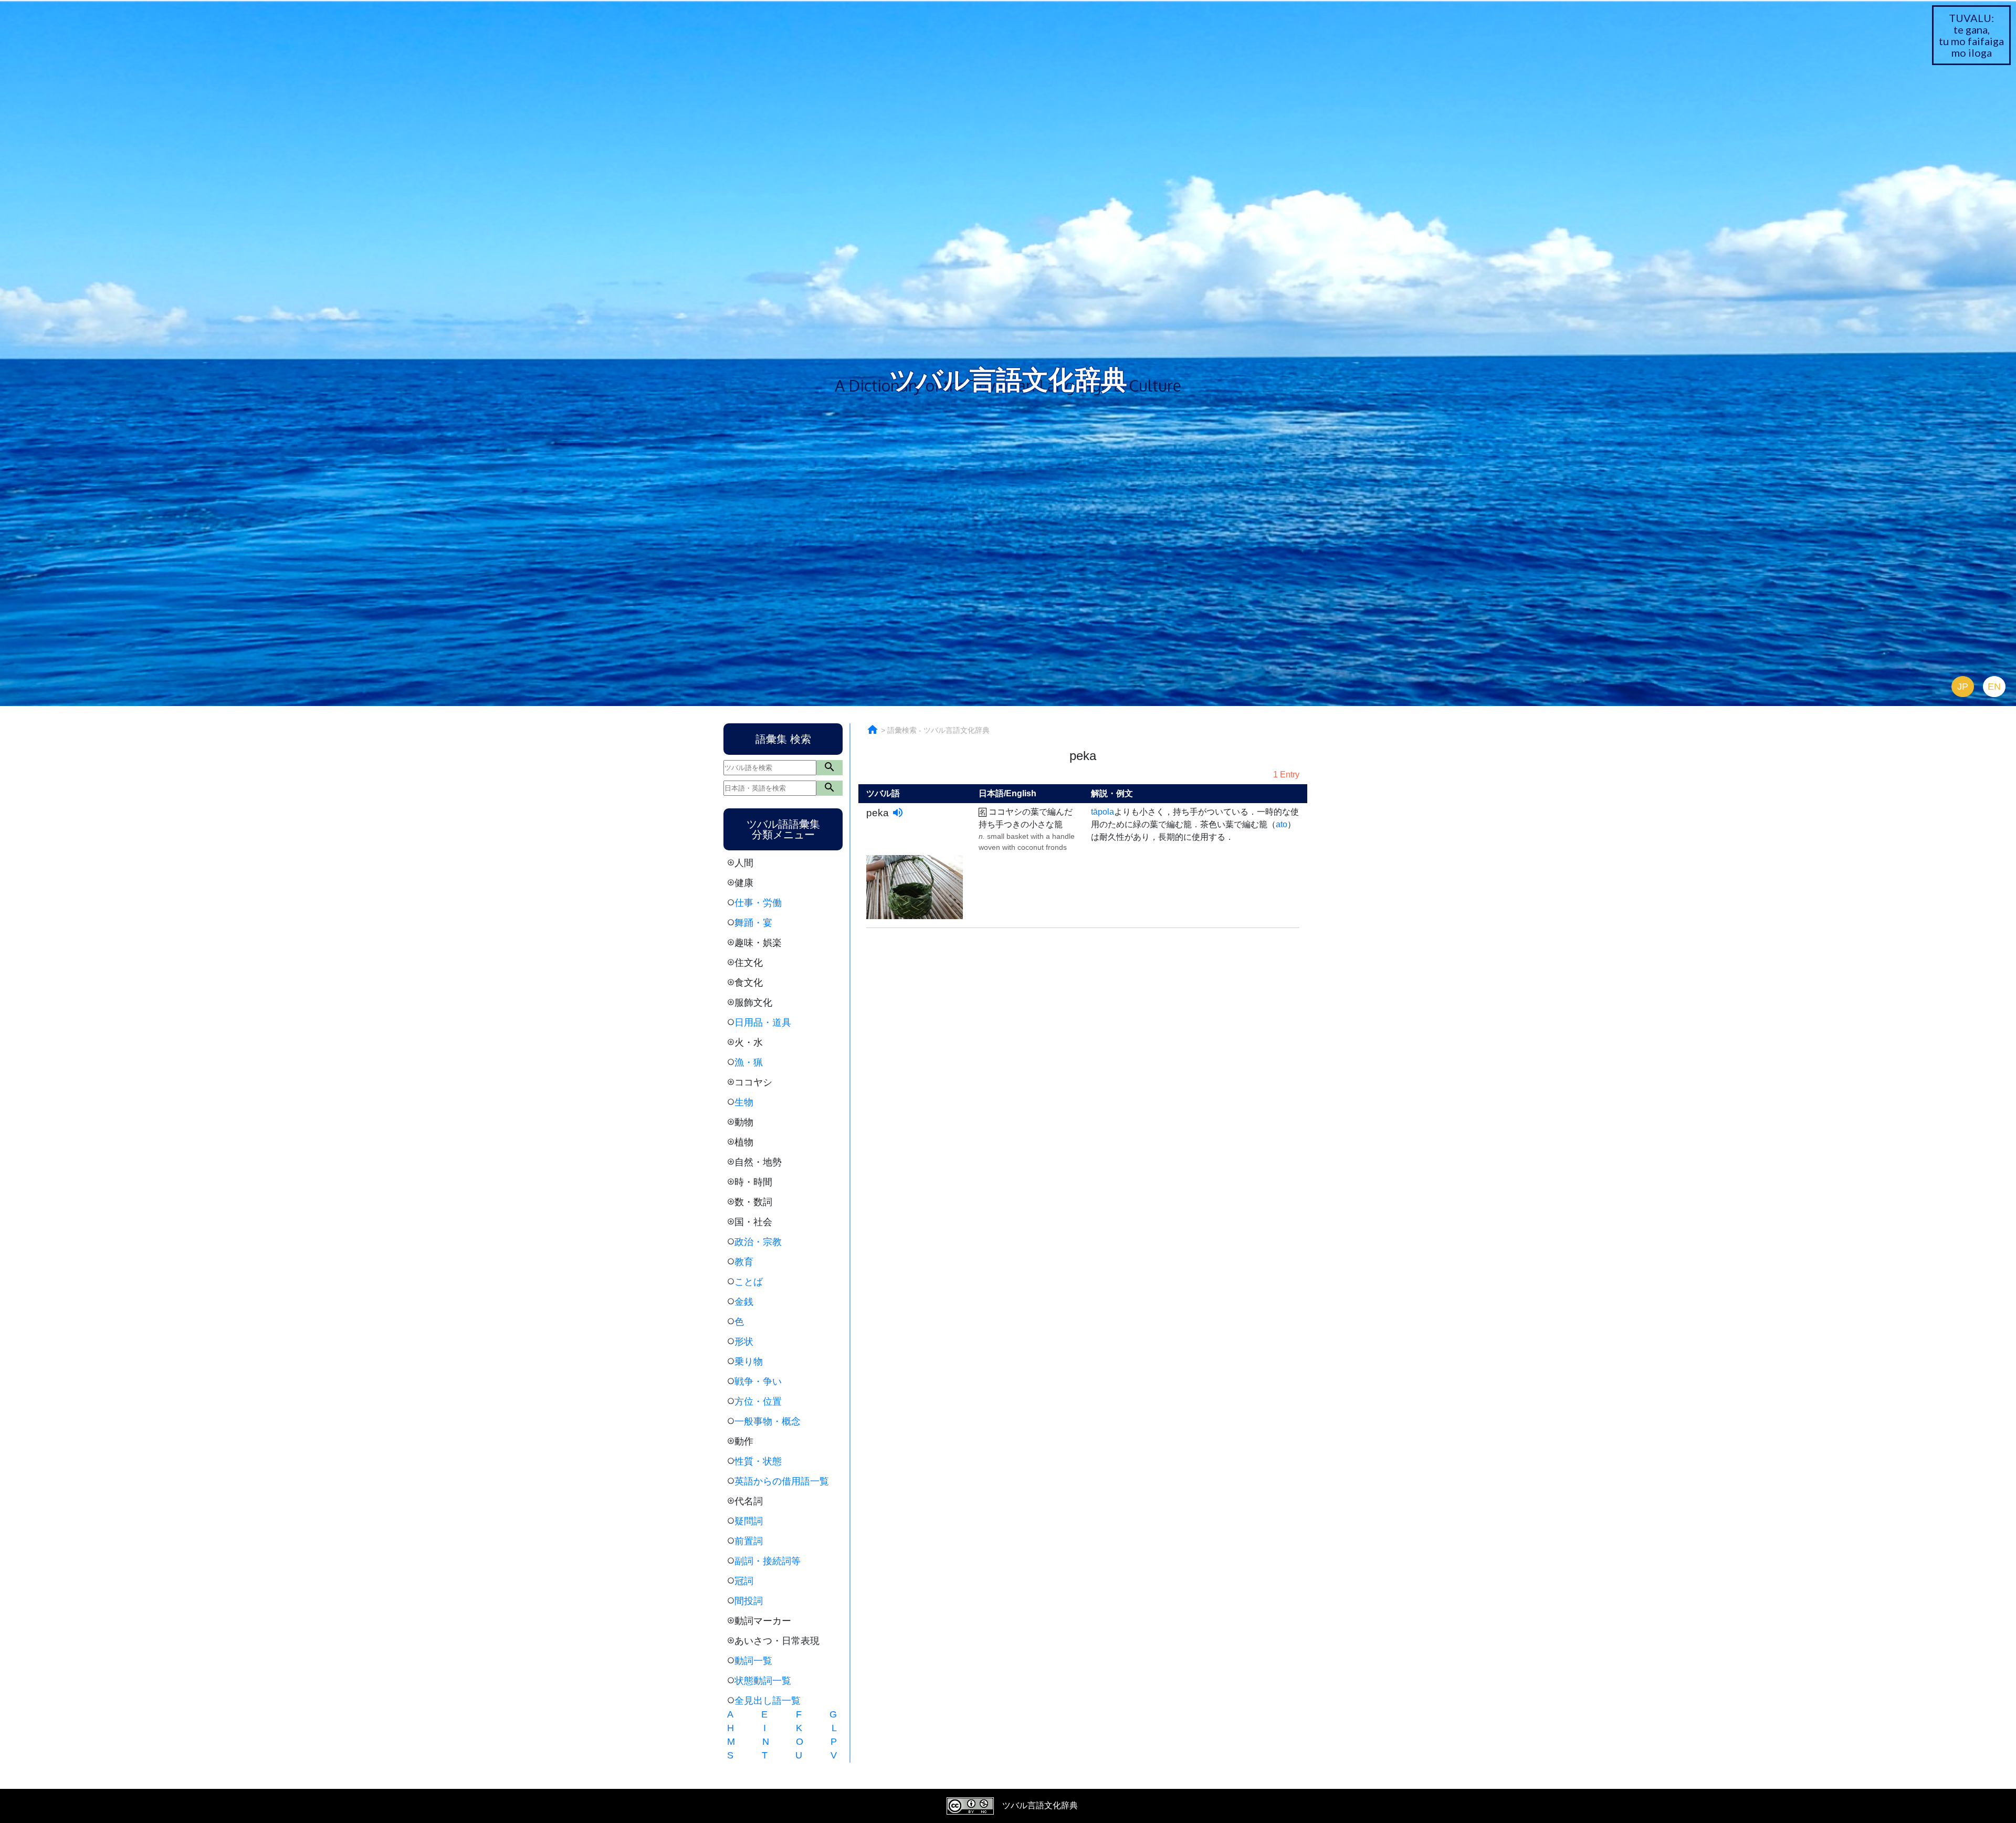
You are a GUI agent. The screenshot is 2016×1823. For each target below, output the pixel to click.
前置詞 (749, 1541)
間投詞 (749, 1601)
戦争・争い (758, 1382)
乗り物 (749, 1362)
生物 (744, 1102)
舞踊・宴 (753, 923)
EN (1994, 687)
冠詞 (744, 1581)
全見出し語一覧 (768, 1701)
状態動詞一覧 (763, 1681)
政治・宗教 (758, 1242)
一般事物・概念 (768, 1421)
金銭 (744, 1302)
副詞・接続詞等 (768, 1561)
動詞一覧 (753, 1661)
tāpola (1102, 812)
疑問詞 (749, 1521)
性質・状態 (758, 1461)
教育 (744, 1262)
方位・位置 (758, 1402)
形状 (744, 1342)
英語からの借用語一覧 (782, 1481)
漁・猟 (749, 1062)
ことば (749, 1282)
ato (1282, 824)
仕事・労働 (758, 903)
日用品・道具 (763, 1023)
